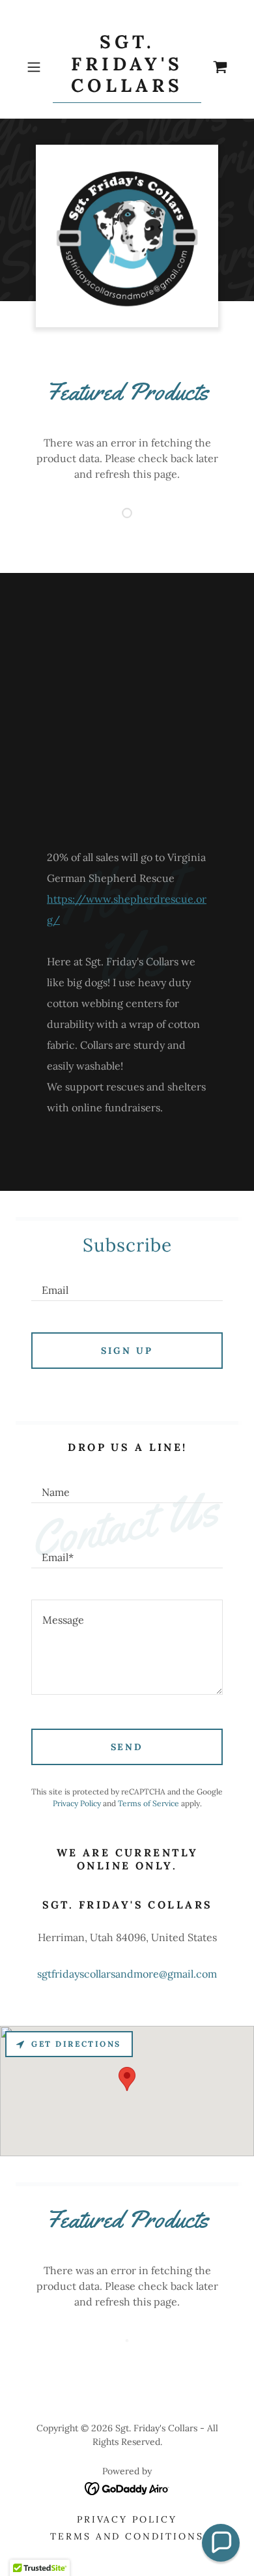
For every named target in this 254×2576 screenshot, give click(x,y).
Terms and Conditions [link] (127, 2536)
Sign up (127, 1351)
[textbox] (127, 1284)
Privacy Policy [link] (77, 1803)
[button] (37, 67)
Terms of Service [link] (148, 1803)
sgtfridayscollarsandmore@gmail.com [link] (127, 1974)
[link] (127, 67)
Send (127, 1747)
